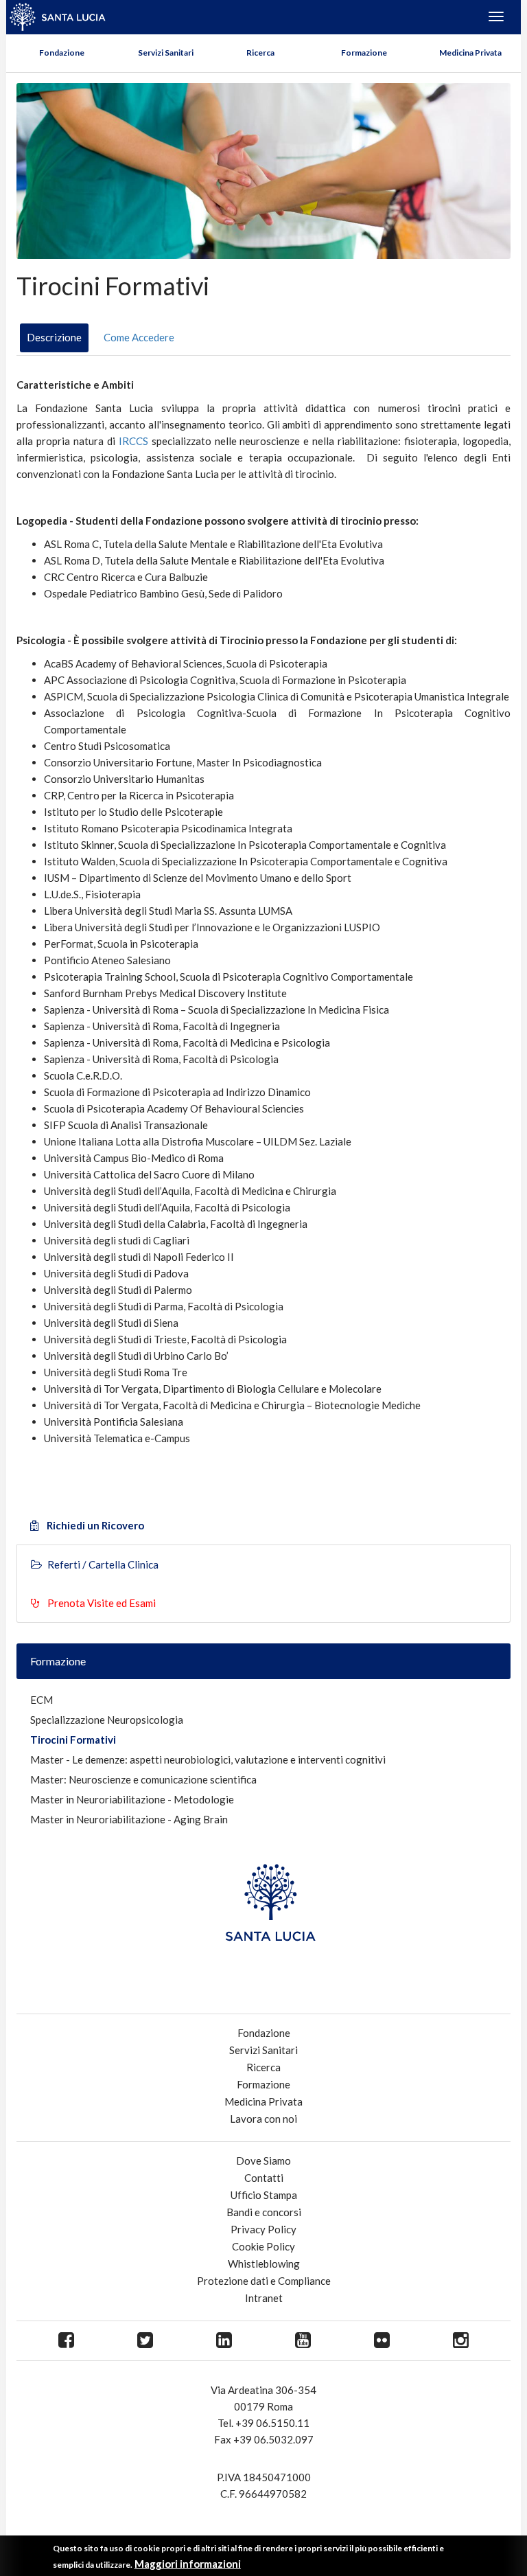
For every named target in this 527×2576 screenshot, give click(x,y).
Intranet (264, 2298)
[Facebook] (66, 2341)
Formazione (364, 53)
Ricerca (260, 53)
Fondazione (62, 53)
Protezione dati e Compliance (264, 2281)
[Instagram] (461, 2341)
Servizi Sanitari (166, 53)
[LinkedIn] (224, 2341)
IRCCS (133, 441)
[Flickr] (382, 2341)
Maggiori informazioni (188, 2564)
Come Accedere (139, 337)
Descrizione (54, 337)
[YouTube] (303, 2341)
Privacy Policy (263, 2229)
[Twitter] (145, 2341)
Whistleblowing (264, 2264)
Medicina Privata (470, 53)
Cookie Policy (263, 2246)
